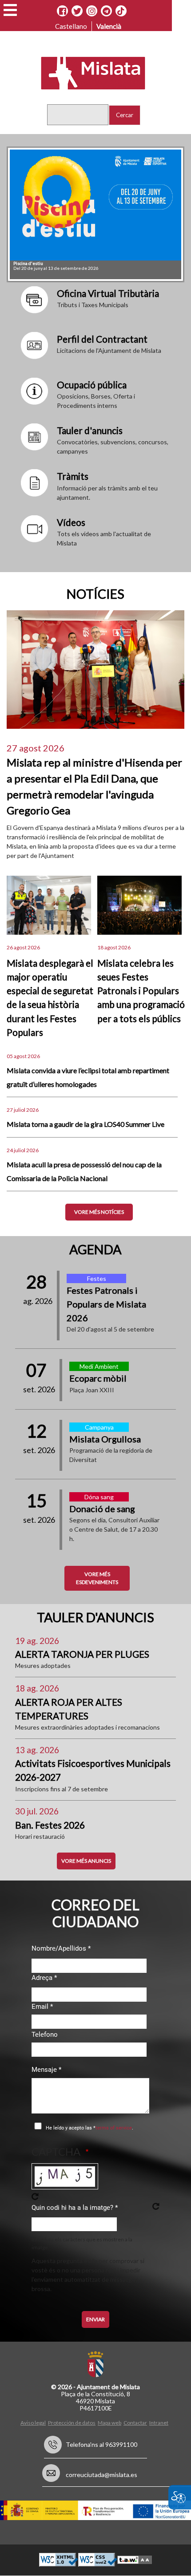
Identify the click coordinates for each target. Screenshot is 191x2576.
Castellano (71, 26)
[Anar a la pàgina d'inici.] (88, 72)
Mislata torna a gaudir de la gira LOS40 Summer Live (86, 1124)
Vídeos (71, 522)
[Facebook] (62, 11)
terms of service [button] (114, 2128)
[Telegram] (106, 11)
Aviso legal (33, 2423)
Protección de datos (72, 2423)
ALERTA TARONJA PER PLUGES (82, 1654)
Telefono (45, 2035)
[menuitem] (34, 2422)
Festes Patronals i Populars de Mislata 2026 (106, 1304)
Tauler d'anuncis (90, 430)
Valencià (109, 26)
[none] (34, 299)
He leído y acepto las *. (90, 2128)
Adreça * (44, 1978)
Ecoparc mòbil (98, 1378)
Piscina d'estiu (28, 263)
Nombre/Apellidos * (61, 1948)
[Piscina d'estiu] (95, 205)
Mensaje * (46, 2070)
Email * (42, 2007)
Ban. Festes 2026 (50, 1825)
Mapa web (109, 2423)
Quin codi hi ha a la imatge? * (75, 2208)
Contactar (135, 2423)
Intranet (159, 2423)
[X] (77, 11)
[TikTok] (121, 11)
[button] (10, 10)
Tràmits (73, 476)
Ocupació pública (92, 385)
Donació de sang (102, 1509)
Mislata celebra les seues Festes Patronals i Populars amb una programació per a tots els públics (141, 991)
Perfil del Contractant (102, 339)
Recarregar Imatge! (35, 2197)
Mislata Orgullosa (105, 1439)
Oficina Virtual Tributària (108, 293)
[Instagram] (92, 11)
